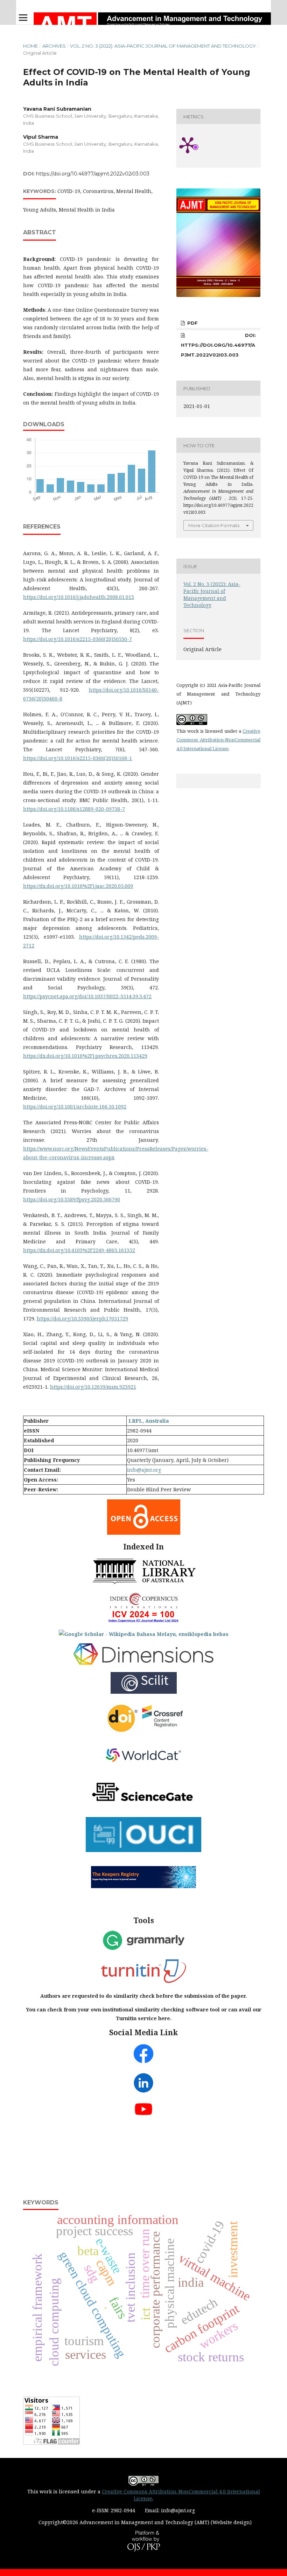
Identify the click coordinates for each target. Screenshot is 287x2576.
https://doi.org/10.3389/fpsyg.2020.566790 (72, 1199)
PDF (192, 323)
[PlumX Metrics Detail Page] (197, 145)
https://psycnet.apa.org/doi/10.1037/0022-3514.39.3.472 (87, 996)
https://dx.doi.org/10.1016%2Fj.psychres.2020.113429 (85, 1056)
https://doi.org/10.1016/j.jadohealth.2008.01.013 (79, 597)
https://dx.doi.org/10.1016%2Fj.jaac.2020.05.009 (78, 886)
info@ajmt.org (144, 1470)
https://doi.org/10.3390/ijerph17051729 (82, 1318)
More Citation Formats (214, 525)
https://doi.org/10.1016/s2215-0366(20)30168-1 (78, 758)
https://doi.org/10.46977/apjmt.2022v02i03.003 (93, 174)
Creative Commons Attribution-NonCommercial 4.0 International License (218, 740)
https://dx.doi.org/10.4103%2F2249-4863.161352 (79, 1250)
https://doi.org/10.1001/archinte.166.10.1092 (75, 1107)
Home (30, 46)
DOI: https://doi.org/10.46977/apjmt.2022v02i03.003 (218, 345)
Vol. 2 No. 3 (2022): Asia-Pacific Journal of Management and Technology (163, 46)
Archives (54, 46)
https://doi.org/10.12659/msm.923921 (93, 1387)
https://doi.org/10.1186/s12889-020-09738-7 (74, 809)
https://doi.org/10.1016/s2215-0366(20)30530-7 (78, 639)
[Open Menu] (23, 18)
